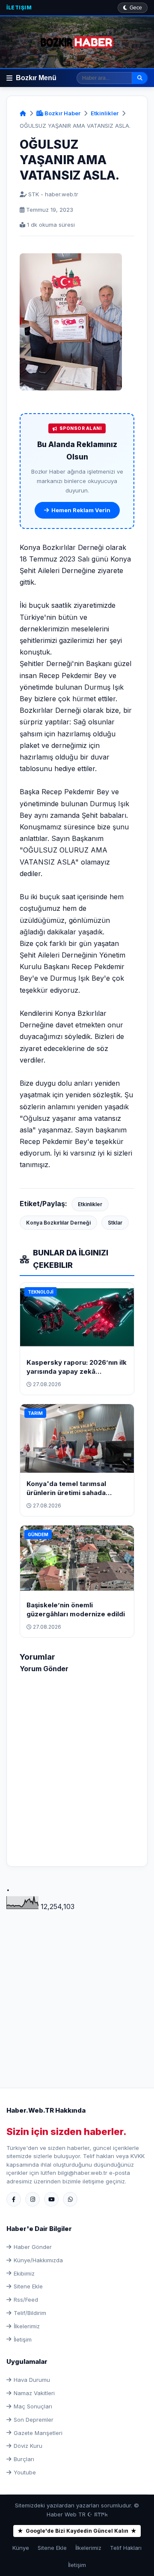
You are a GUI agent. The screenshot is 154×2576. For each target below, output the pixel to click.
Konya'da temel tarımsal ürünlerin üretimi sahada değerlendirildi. (66, 1493)
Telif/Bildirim (30, 2313)
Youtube (25, 2472)
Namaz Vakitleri (34, 2393)
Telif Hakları (126, 2548)
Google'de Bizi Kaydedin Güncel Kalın (77, 2531)
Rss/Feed (26, 2300)
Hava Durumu (32, 2380)
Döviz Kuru (28, 2446)
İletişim (19, 8)
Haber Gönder (33, 2247)
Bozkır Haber (62, 113)
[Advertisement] (77, 1989)
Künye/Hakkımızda (38, 2260)
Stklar (115, 1223)
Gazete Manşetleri (38, 2433)
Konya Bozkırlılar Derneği (58, 1223)
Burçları (24, 2459)
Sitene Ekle (28, 2286)
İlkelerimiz (27, 2326)
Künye (21, 2548)
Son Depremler (34, 2420)
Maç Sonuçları (33, 2406)
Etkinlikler (105, 113)
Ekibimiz (24, 2273)
